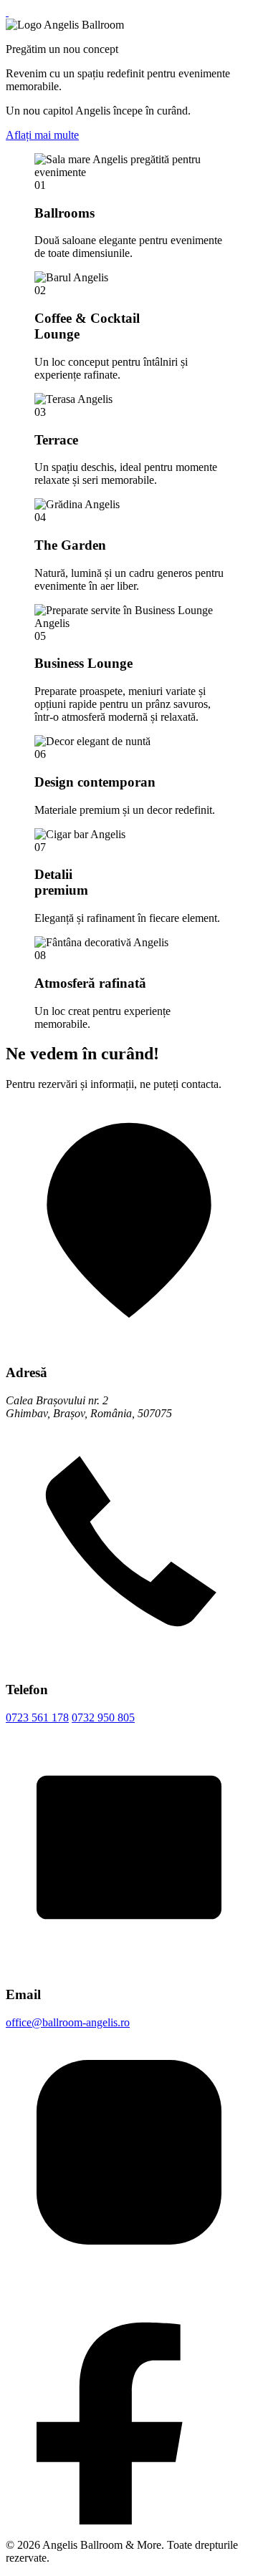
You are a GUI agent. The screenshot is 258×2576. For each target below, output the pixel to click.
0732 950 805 (103, 1717)
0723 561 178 (37, 1717)
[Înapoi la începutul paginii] (7, 12)
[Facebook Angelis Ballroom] (129, 2521)
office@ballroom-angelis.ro (68, 2022)
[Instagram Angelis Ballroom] (129, 2271)
